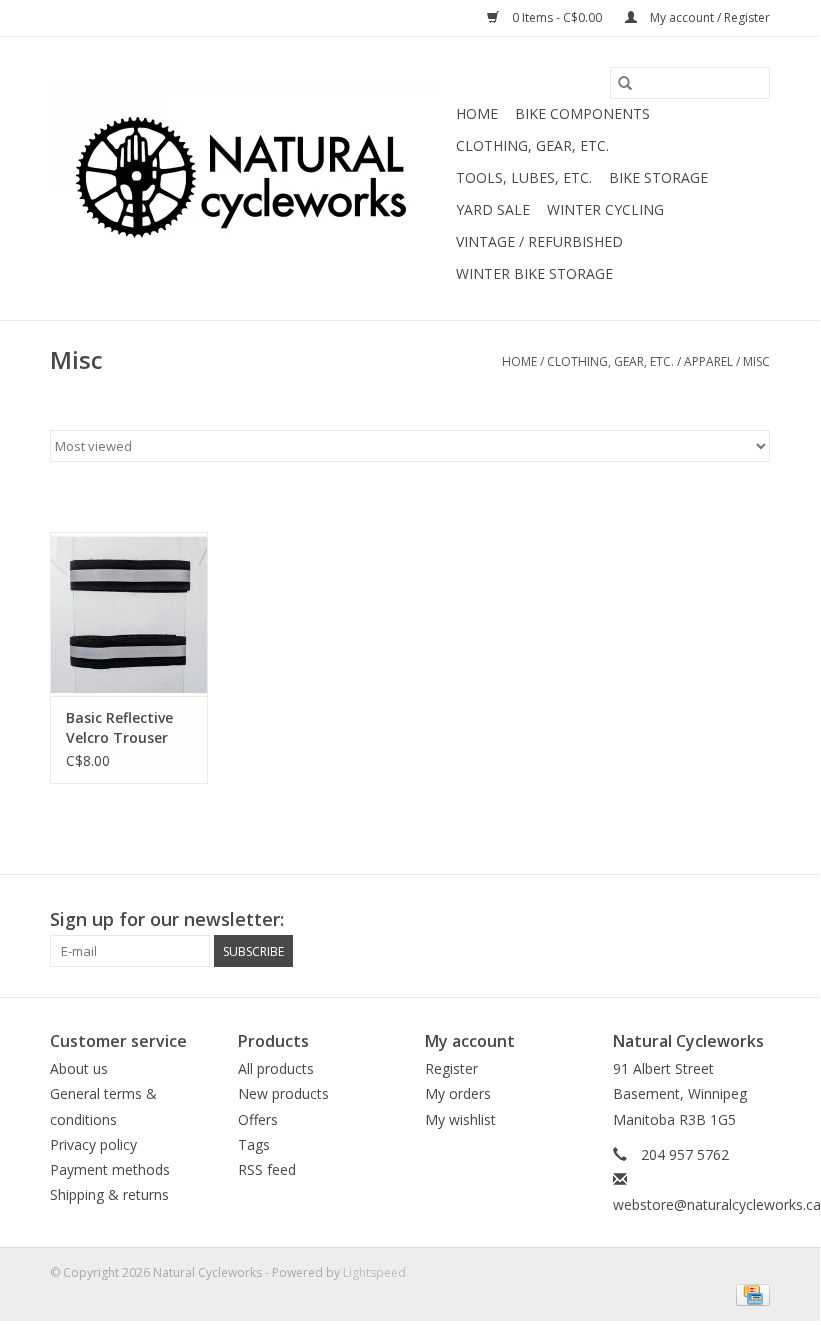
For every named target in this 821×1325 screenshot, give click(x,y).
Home (477, 113)
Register (451, 1068)
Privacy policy (93, 1144)
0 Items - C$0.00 (557, 17)
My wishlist (460, 1119)
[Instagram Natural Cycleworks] (754, 920)
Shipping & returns (109, 1194)
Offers (258, 1119)
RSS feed (267, 1169)
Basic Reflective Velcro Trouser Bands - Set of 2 (122, 728)
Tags (254, 1144)
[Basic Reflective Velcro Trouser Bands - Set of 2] (129, 614)
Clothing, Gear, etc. (532, 145)
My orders (458, 1093)
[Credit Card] (749, 1293)
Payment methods (110, 1169)
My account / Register (708, 17)
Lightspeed (374, 1272)
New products (283, 1093)
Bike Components (582, 113)
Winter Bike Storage (534, 273)
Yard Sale (493, 209)
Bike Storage (658, 177)
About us (79, 1068)
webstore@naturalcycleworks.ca (717, 1204)
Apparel (708, 361)
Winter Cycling (605, 209)
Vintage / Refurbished (539, 241)
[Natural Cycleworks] (250, 179)
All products (276, 1068)
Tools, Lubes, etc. (524, 177)
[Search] (625, 83)
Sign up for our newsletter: (167, 919)
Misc (756, 361)
